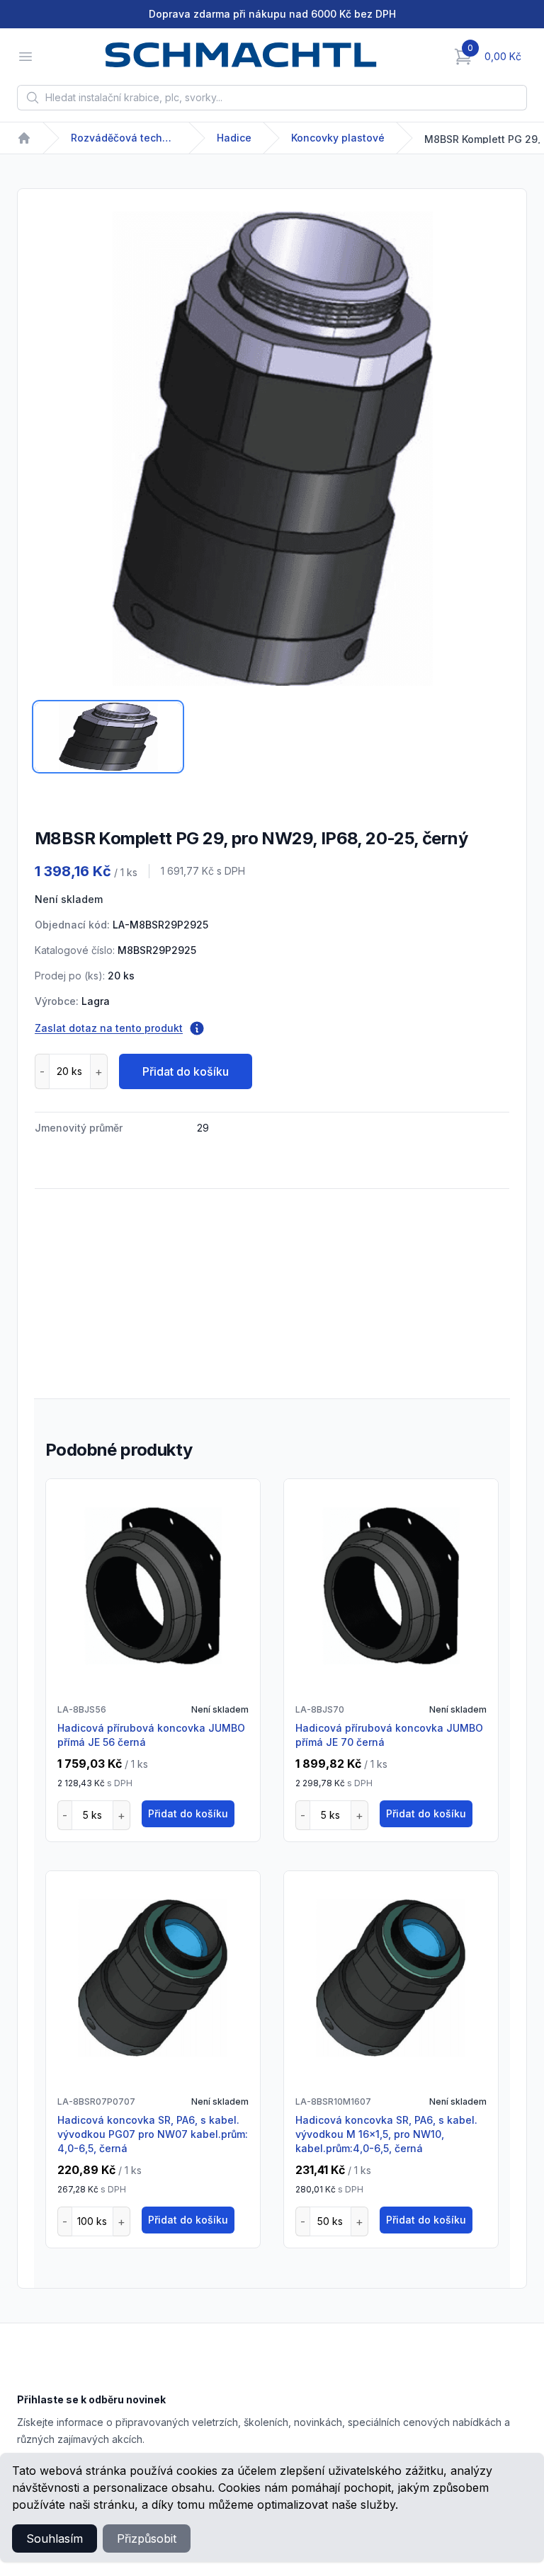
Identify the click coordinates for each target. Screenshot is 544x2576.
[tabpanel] (272, 449)
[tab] (108, 737)
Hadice (234, 138)
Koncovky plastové (338, 138)
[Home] (24, 138)
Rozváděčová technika (124, 138)
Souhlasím (55, 2538)
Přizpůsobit (147, 2538)
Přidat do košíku (186, 1071)
